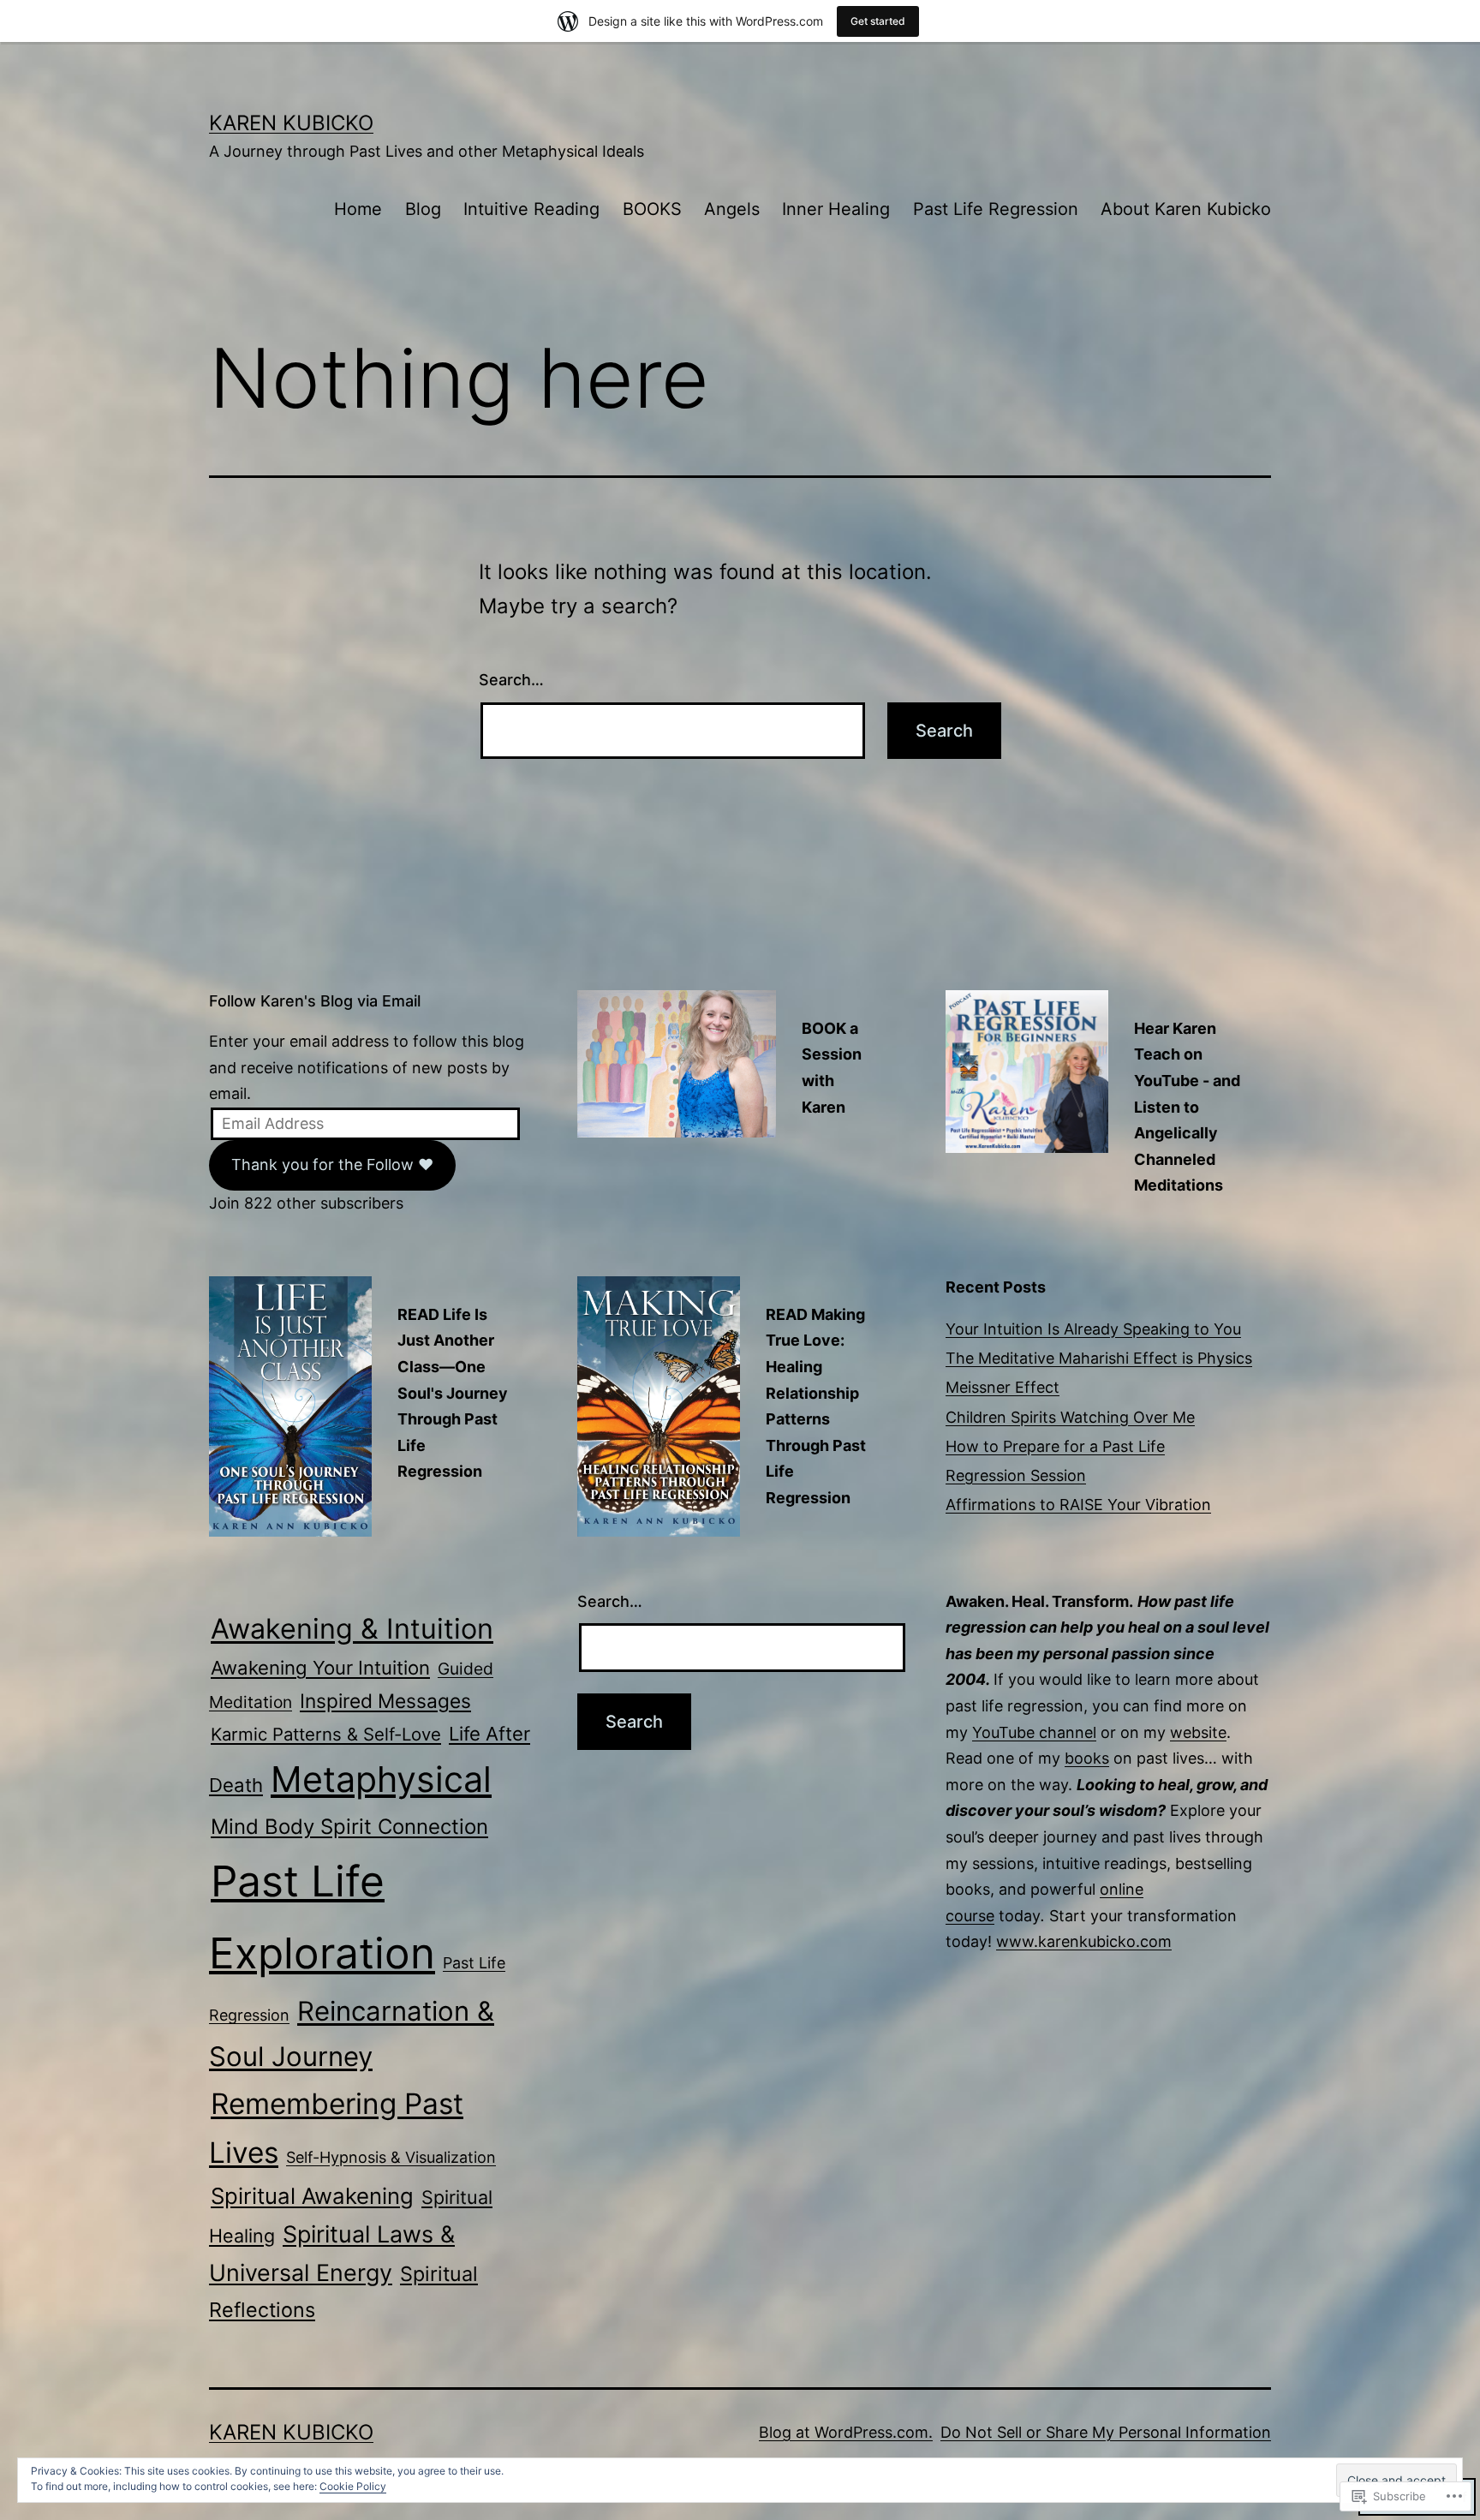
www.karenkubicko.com (1084, 1941)
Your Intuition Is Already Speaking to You (1093, 1329)
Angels (732, 209)
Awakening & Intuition (352, 1629)
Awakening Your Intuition (320, 1668)
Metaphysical (381, 1779)
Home (358, 209)
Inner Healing (836, 209)
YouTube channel (1034, 1732)
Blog (423, 209)
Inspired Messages (385, 1701)
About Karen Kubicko (1186, 209)
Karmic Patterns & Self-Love (326, 1734)
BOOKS (652, 209)
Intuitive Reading (531, 209)
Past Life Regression (996, 209)
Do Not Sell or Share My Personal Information (1106, 2432)
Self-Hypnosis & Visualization (391, 2157)
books (1087, 1758)
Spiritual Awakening (312, 2196)
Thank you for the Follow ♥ (332, 1164)
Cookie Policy (353, 2486)
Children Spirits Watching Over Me (1070, 1417)
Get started (878, 21)
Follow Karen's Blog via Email (315, 1001)
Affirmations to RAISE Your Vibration (1078, 1505)
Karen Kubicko (291, 123)
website (1198, 1732)
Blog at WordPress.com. (846, 2432)
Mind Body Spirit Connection (349, 1827)
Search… (511, 680)
